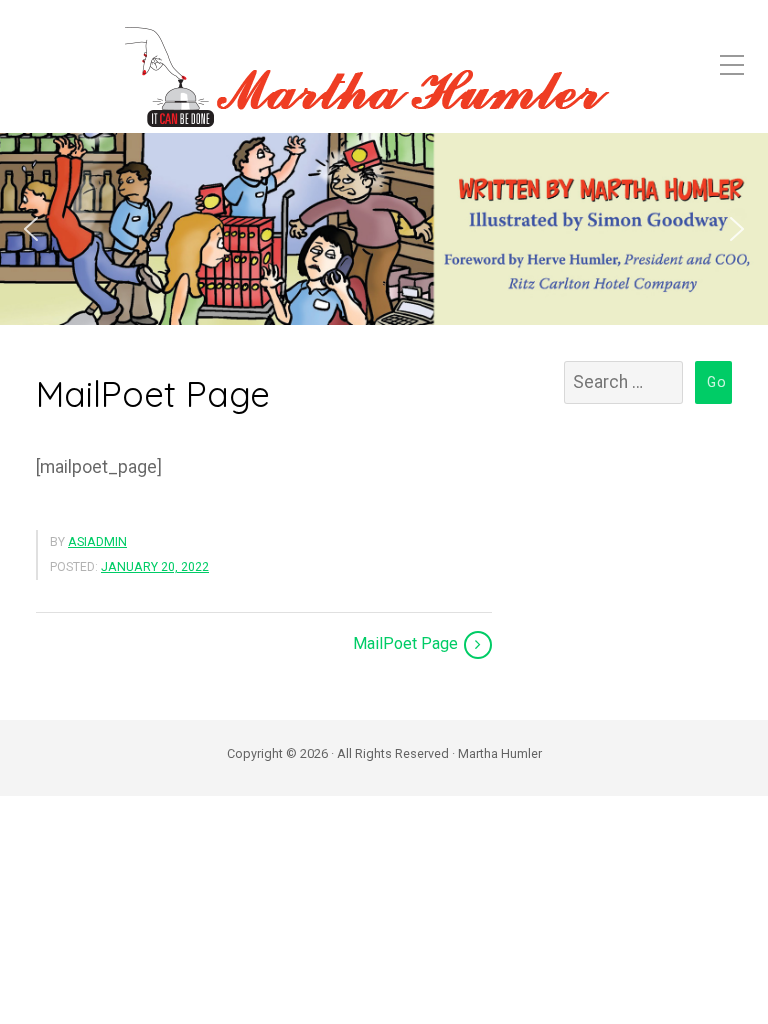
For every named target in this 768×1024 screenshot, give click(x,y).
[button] (31, 229)
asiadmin (97, 542)
